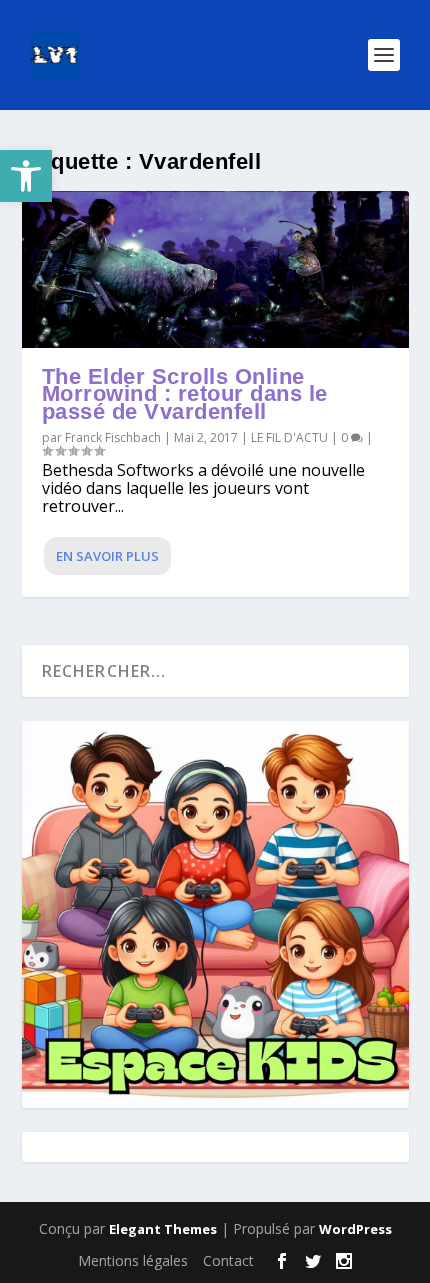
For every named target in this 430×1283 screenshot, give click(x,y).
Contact (228, 1260)
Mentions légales (133, 1260)
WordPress (355, 1229)
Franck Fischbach (113, 437)
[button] (26, 176)
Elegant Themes (163, 1229)
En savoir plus (107, 556)
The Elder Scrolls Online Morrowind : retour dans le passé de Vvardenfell (185, 394)
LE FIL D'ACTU (289, 437)
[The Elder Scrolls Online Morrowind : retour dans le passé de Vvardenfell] (215, 269)
